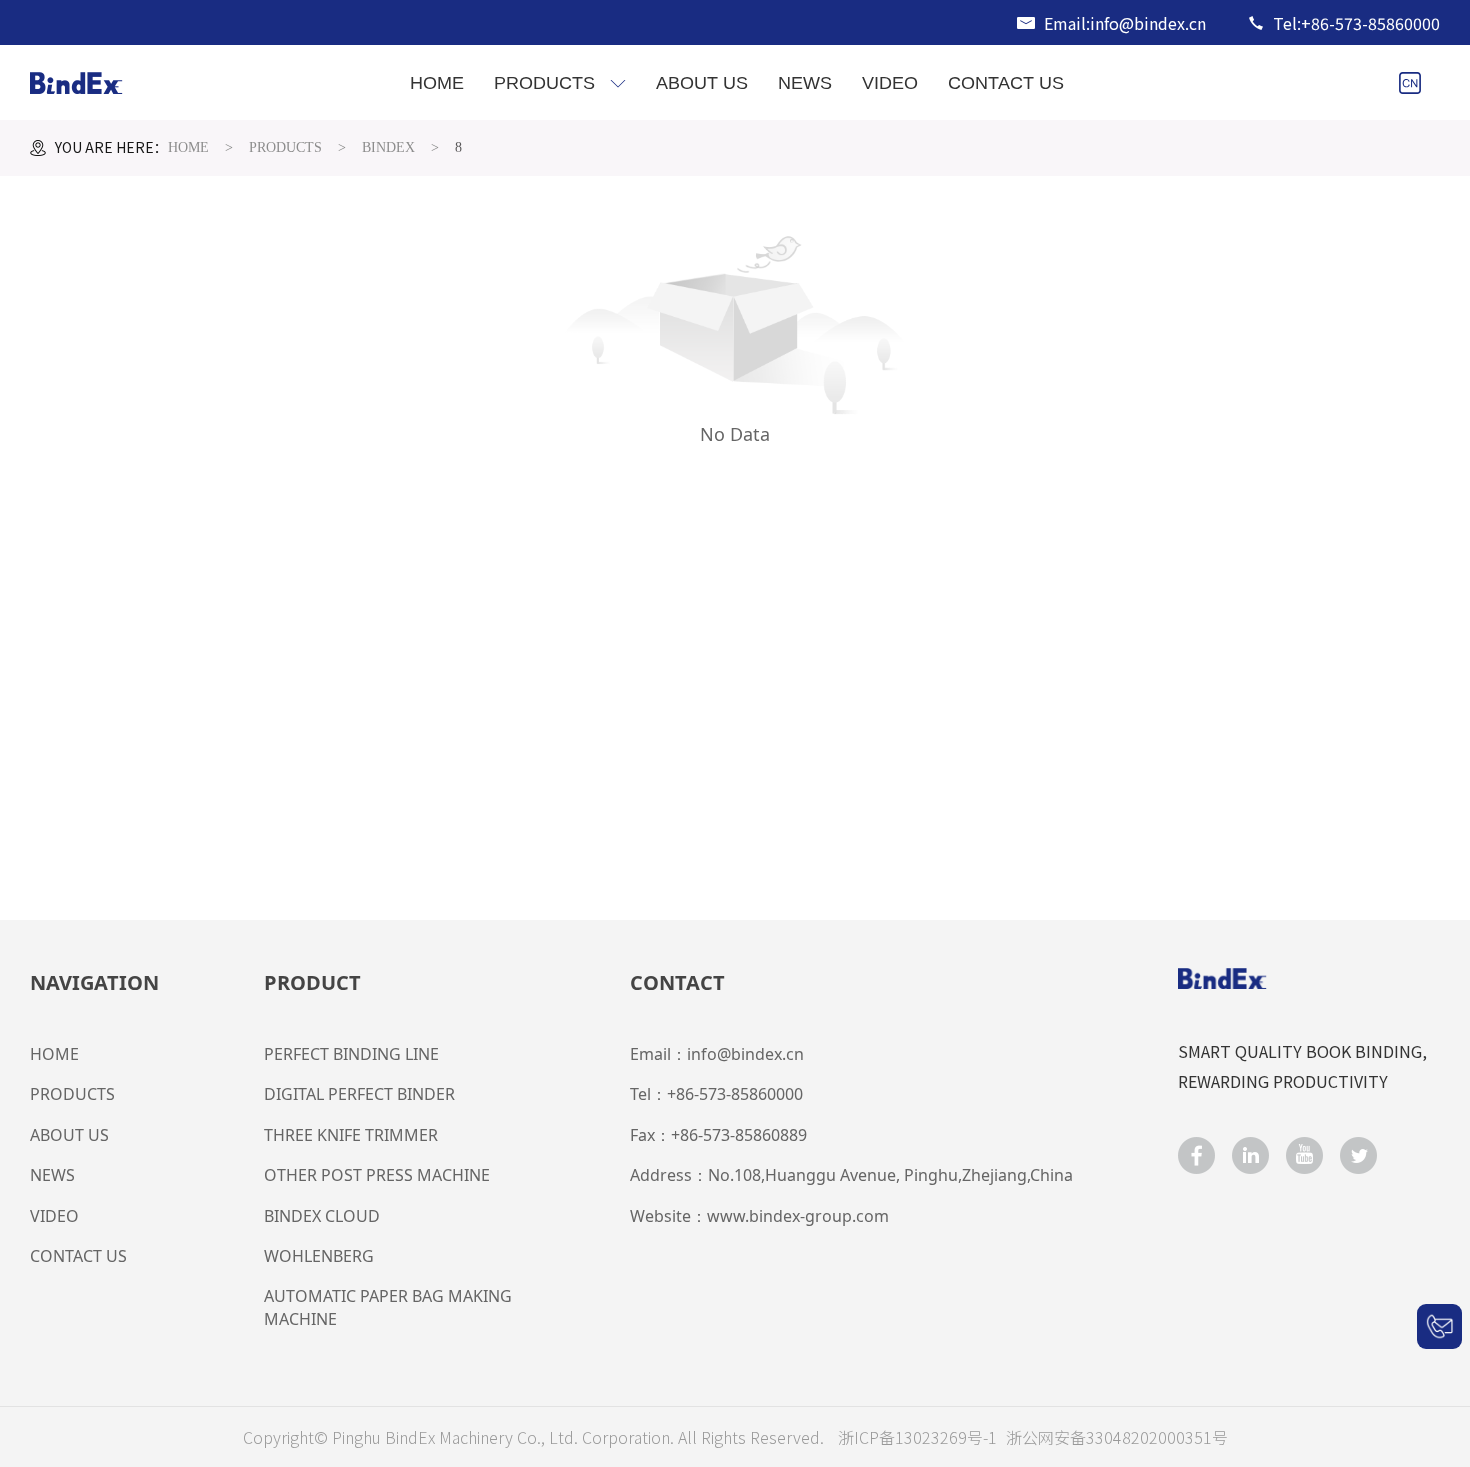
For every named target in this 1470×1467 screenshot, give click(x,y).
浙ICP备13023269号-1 (919, 1437)
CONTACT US (78, 1256)
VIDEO (54, 1216)
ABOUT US (69, 1135)
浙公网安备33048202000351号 (1117, 1437)
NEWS (52, 1175)
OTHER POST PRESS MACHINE (377, 1175)
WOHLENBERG (319, 1256)
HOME (188, 147)
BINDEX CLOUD (322, 1216)
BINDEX (388, 147)
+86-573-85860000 (735, 1094)
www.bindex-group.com (798, 1216)
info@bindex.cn (745, 1054)
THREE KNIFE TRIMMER (351, 1135)
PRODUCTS (285, 147)
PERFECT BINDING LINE (351, 1054)
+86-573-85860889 (739, 1135)
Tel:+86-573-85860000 (1356, 23)
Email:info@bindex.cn (1125, 23)
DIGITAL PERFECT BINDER (359, 1094)
